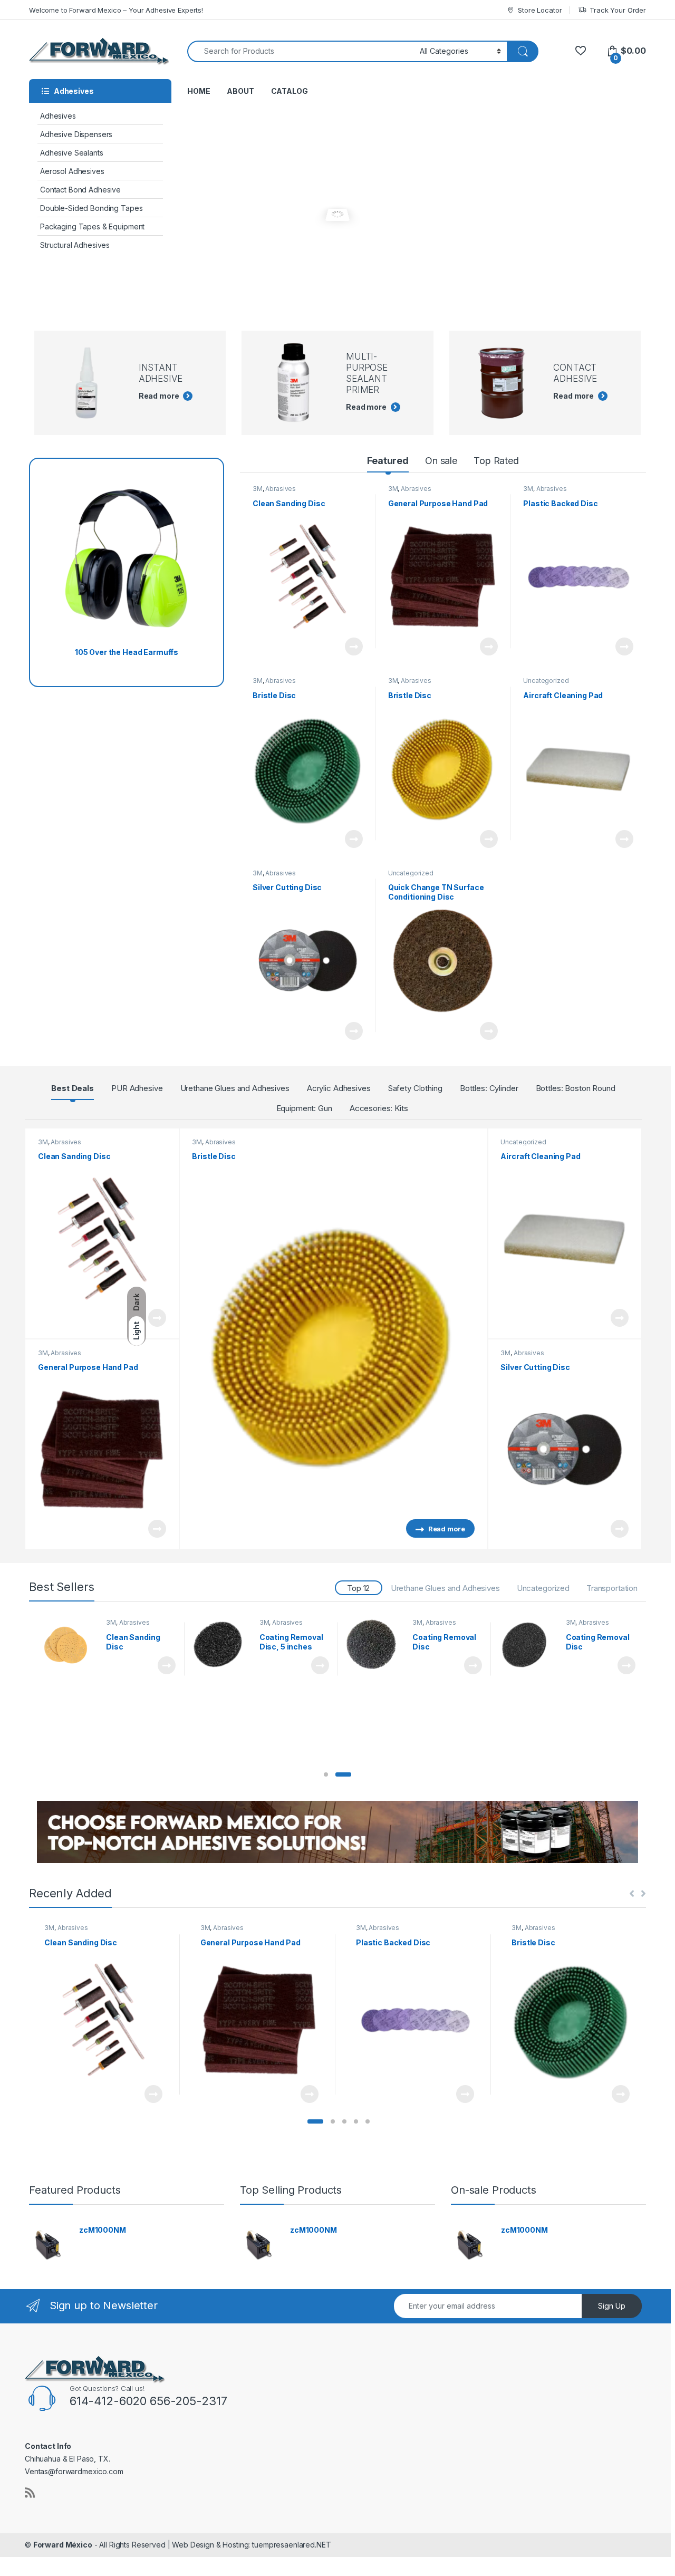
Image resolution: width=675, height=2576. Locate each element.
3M (258, 489)
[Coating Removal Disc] (375, 1645)
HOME (199, 91)
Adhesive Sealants (72, 153)
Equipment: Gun (304, 1108)
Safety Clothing (415, 1088)
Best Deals (73, 1088)
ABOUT (240, 91)
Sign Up (612, 2306)
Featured (388, 461)
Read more (353, 647)
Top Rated (496, 461)
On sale (441, 461)
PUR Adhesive (137, 1088)
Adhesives (58, 116)
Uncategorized (546, 681)
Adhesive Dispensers (76, 134)
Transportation (612, 1588)
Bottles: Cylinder (489, 1088)
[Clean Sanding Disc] (69, 1645)
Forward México (63, 2545)
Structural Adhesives (75, 245)
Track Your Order (618, 10)
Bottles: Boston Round (576, 1088)
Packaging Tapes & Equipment (92, 226)
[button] (326, 1774)
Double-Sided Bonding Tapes (91, 208)
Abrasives (281, 489)
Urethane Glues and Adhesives (235, 1088)
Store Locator (540, 10)
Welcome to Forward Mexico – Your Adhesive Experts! (116, 10)
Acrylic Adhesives (339, 1088)
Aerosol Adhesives (72, 171)
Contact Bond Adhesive (80, 190)
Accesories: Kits (379, 1108)
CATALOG (290, 91)
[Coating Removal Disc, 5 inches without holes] (222, 1645)
